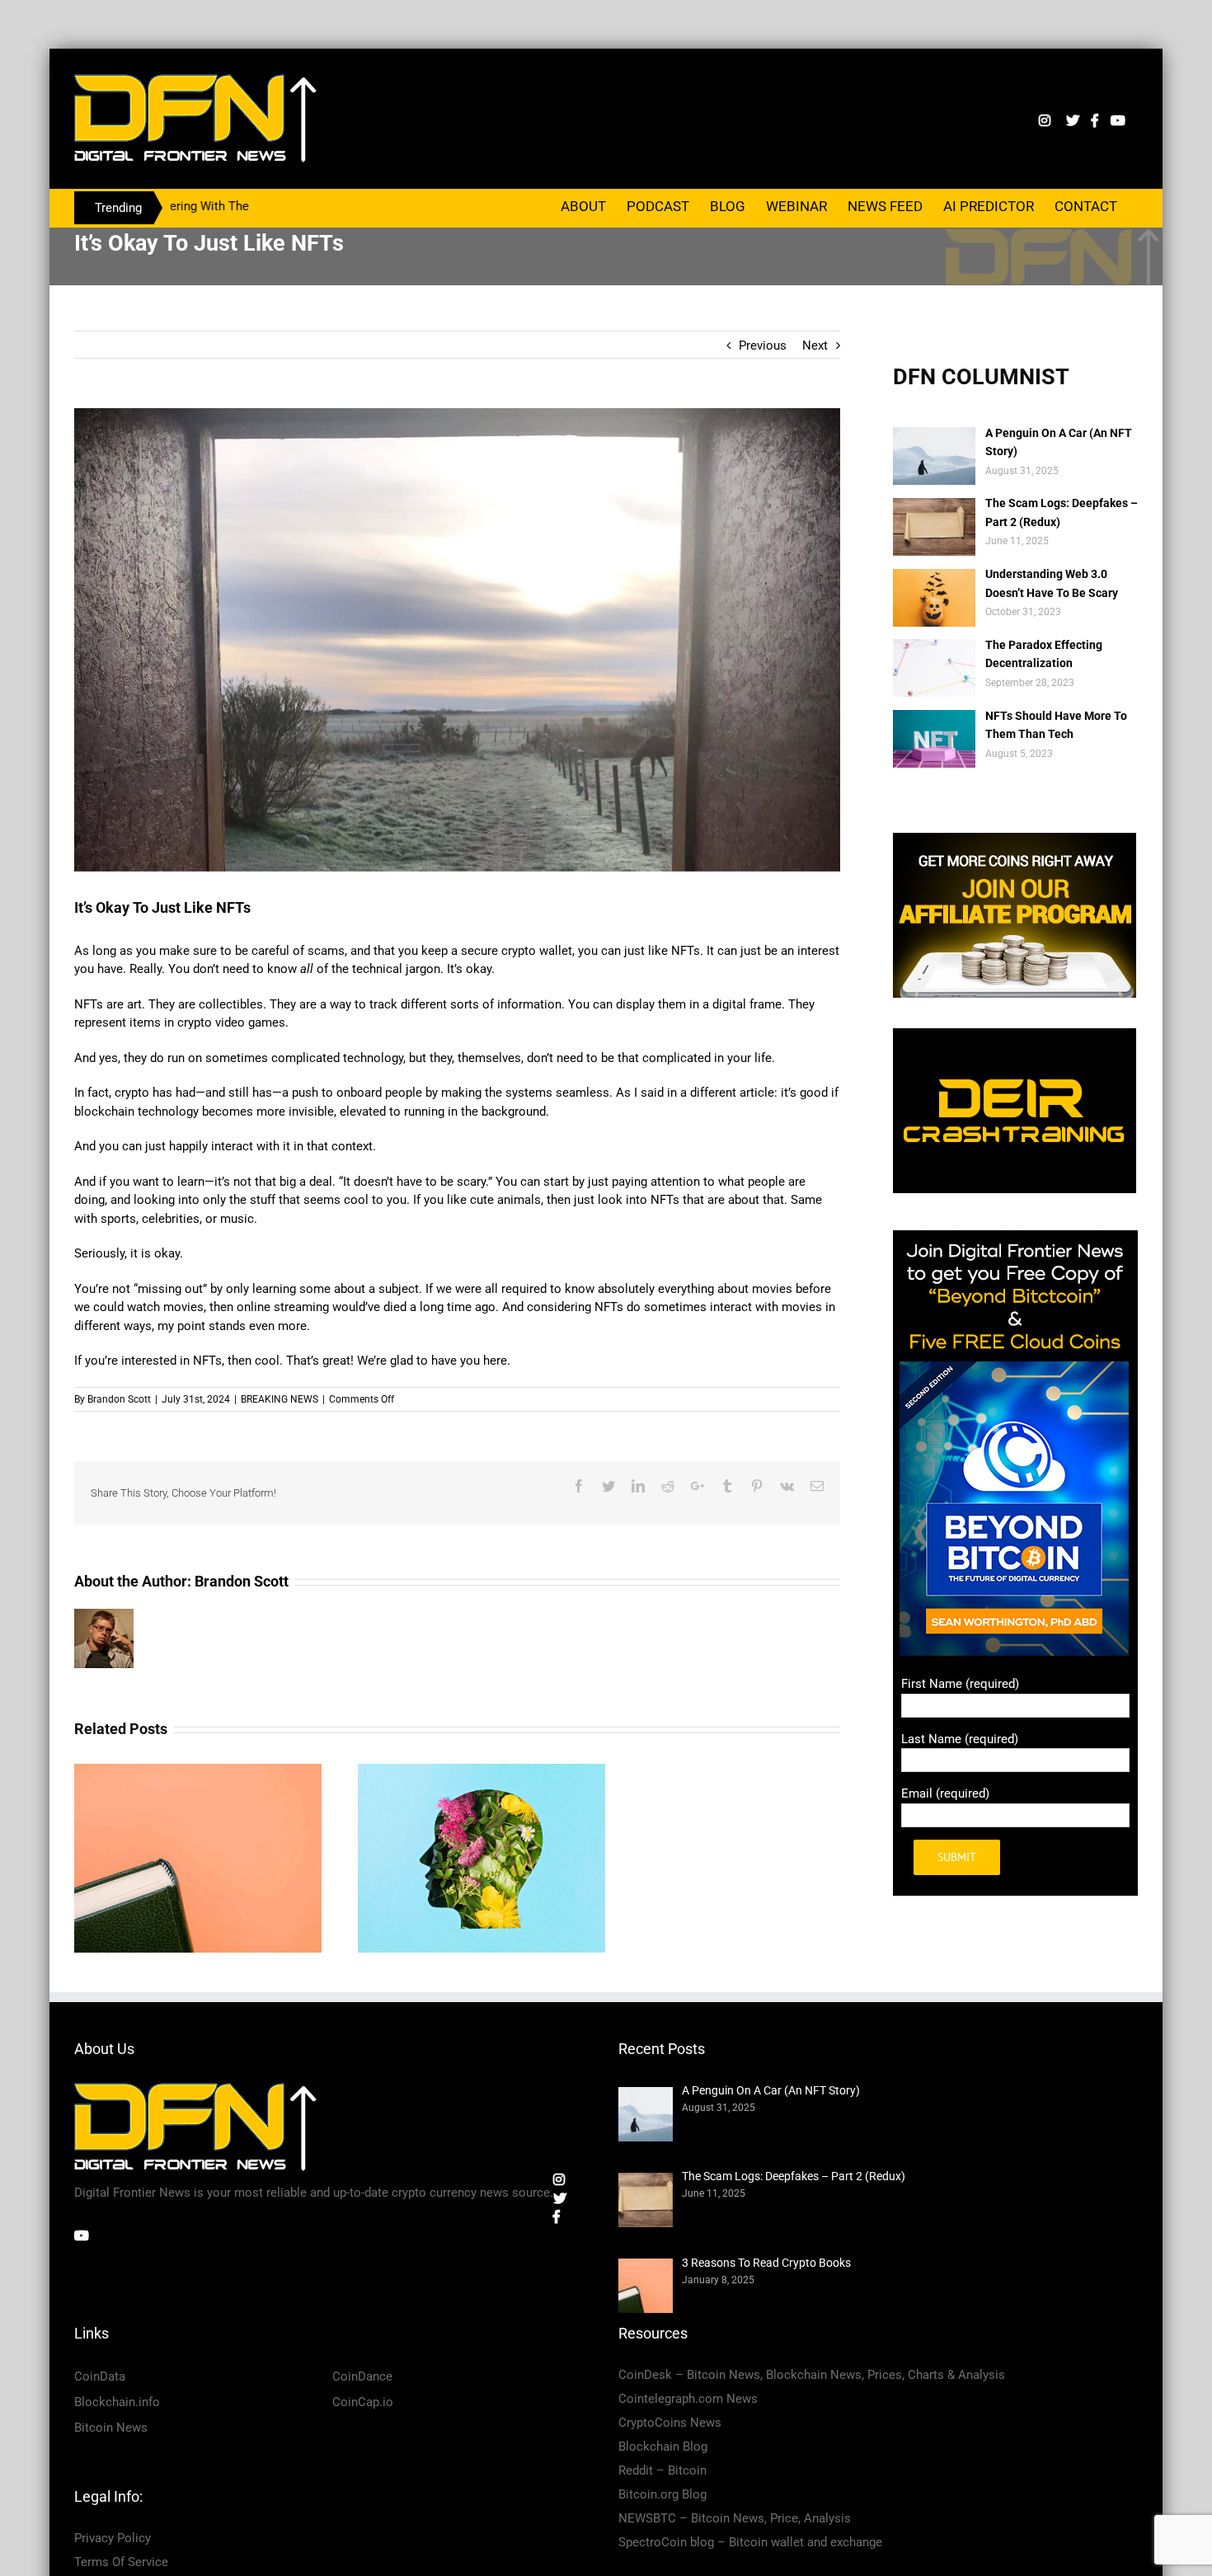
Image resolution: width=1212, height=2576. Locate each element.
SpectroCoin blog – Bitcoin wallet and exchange (750, 2542)
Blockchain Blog (663, 2447)
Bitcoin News (111, 2428)
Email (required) (945, 1793)
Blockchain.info (117, 2402)
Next (815, 346)
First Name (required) (960, 1684)
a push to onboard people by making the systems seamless (446, 1093)
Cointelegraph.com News (688, 2399)
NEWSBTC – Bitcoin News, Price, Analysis (735, 2518)
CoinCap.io (363, 2402)
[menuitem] (583, 205)
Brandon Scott (119, 1399)
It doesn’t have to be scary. (416, 1182)
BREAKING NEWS (280, 1399)
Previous (763, 346)
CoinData (100, 2376)
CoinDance (362, 2376)
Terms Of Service (121, 2562)
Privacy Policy (113, 2538)
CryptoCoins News (670, 2423)
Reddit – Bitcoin (662, 2470)
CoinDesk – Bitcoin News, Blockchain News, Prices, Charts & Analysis (812, 2375)
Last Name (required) (960, 1739)
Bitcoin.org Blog (662, 2494)
